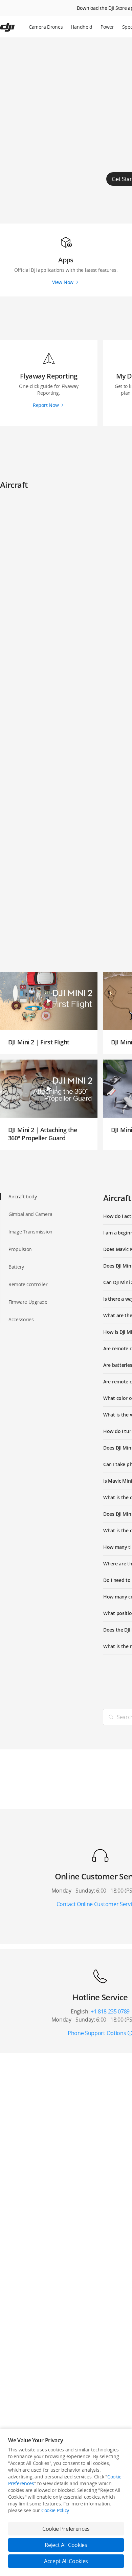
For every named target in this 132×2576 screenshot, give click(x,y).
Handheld (82, 27)
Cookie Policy (55, 2510)
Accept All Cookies (66, 2561)
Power (107, 27)
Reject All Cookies (66, 2545)
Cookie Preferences (66, 2529)
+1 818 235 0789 (110, 2011)
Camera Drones (46, 27)
